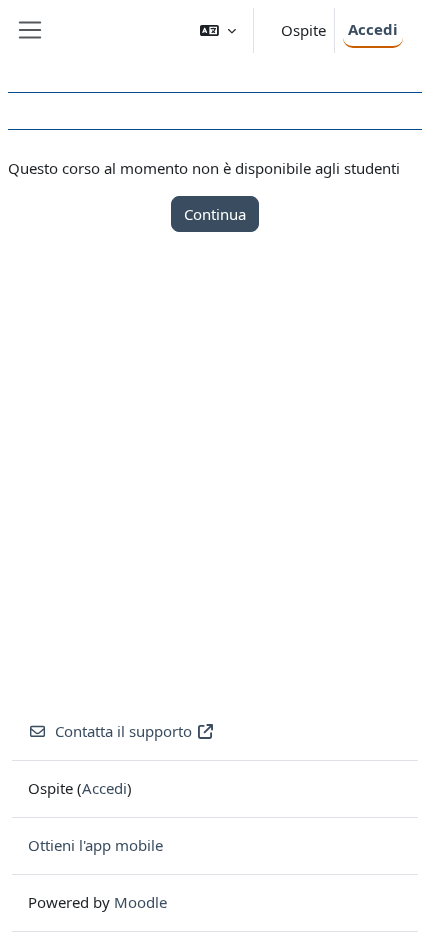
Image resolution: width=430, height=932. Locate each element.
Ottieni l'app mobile (95, 845)
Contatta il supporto (123, 731)
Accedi (373, 29)
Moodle (140, 902)
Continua (215, 214)
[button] (218, 30)
